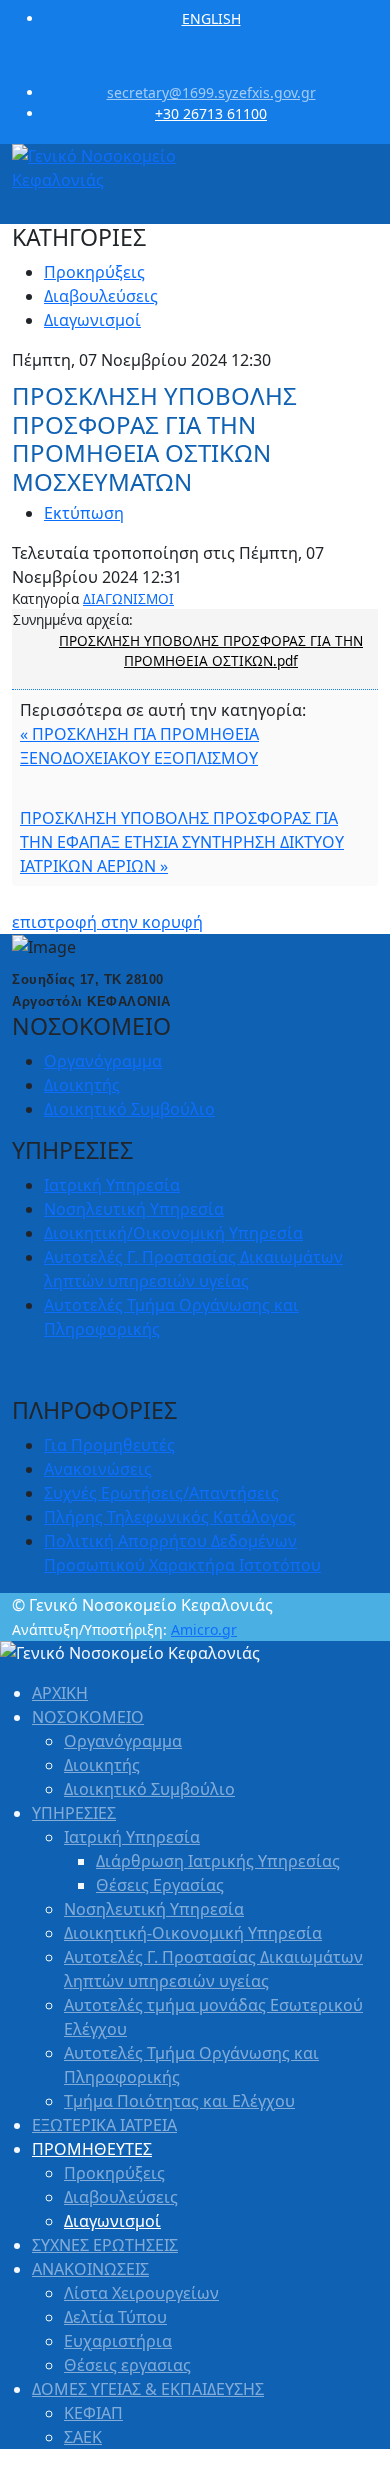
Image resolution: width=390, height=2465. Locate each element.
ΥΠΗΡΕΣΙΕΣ (74, 1813)
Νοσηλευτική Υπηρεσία (134, 1209)
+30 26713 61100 (211, 113)
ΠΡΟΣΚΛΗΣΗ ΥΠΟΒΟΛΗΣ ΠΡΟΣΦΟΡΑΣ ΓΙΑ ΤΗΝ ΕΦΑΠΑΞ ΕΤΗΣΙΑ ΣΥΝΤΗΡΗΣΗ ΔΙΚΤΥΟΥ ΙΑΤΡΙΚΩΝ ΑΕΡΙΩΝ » (182, 842)
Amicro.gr (204, 1629)
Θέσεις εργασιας (127, 2365)
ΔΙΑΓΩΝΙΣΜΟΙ (128, 598)
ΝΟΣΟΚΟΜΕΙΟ (88, 1717)
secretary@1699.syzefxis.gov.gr (211, 92)
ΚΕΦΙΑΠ (93, 2413)
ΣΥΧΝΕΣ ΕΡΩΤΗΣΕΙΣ (105, 2245)
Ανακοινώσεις (98, 1469)
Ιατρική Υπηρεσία (112, 1185)
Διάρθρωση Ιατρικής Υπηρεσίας (218, 1861)
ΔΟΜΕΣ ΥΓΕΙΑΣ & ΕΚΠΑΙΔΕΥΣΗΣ (148, 2389)
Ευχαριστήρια (118, 2341)
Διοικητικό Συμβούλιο (129, 1109)
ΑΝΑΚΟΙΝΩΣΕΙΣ (90, 2269)
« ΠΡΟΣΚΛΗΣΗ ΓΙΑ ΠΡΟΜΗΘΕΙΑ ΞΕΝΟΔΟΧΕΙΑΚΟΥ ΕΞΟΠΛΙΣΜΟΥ (139, 746)
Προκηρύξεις (94, 272)
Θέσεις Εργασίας (160, 1885)
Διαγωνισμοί (92, 320)
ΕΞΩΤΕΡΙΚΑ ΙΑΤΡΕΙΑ (104, 2125)
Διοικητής (82, 1085)
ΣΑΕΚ (83, 2437)
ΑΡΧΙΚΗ (60, 1693)
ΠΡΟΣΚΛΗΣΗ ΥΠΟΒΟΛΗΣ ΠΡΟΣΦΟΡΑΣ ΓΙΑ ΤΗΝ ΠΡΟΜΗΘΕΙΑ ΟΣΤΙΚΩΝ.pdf (211, 650)
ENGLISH (211, 18)
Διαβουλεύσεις (101, 296)
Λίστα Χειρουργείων (141, 2293)
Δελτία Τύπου (115, 2317)
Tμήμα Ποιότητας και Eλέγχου (179, 2101)
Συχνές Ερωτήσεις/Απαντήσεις (161, 1493)
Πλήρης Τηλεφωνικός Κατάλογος (170, 1517)
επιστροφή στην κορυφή (107, 922)
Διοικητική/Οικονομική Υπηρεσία (173, 1233)
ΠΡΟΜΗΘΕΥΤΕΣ (92, 2149)
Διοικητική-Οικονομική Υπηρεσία (193, 1933)
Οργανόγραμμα (103, 1061)
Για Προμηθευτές (109, 1445)
